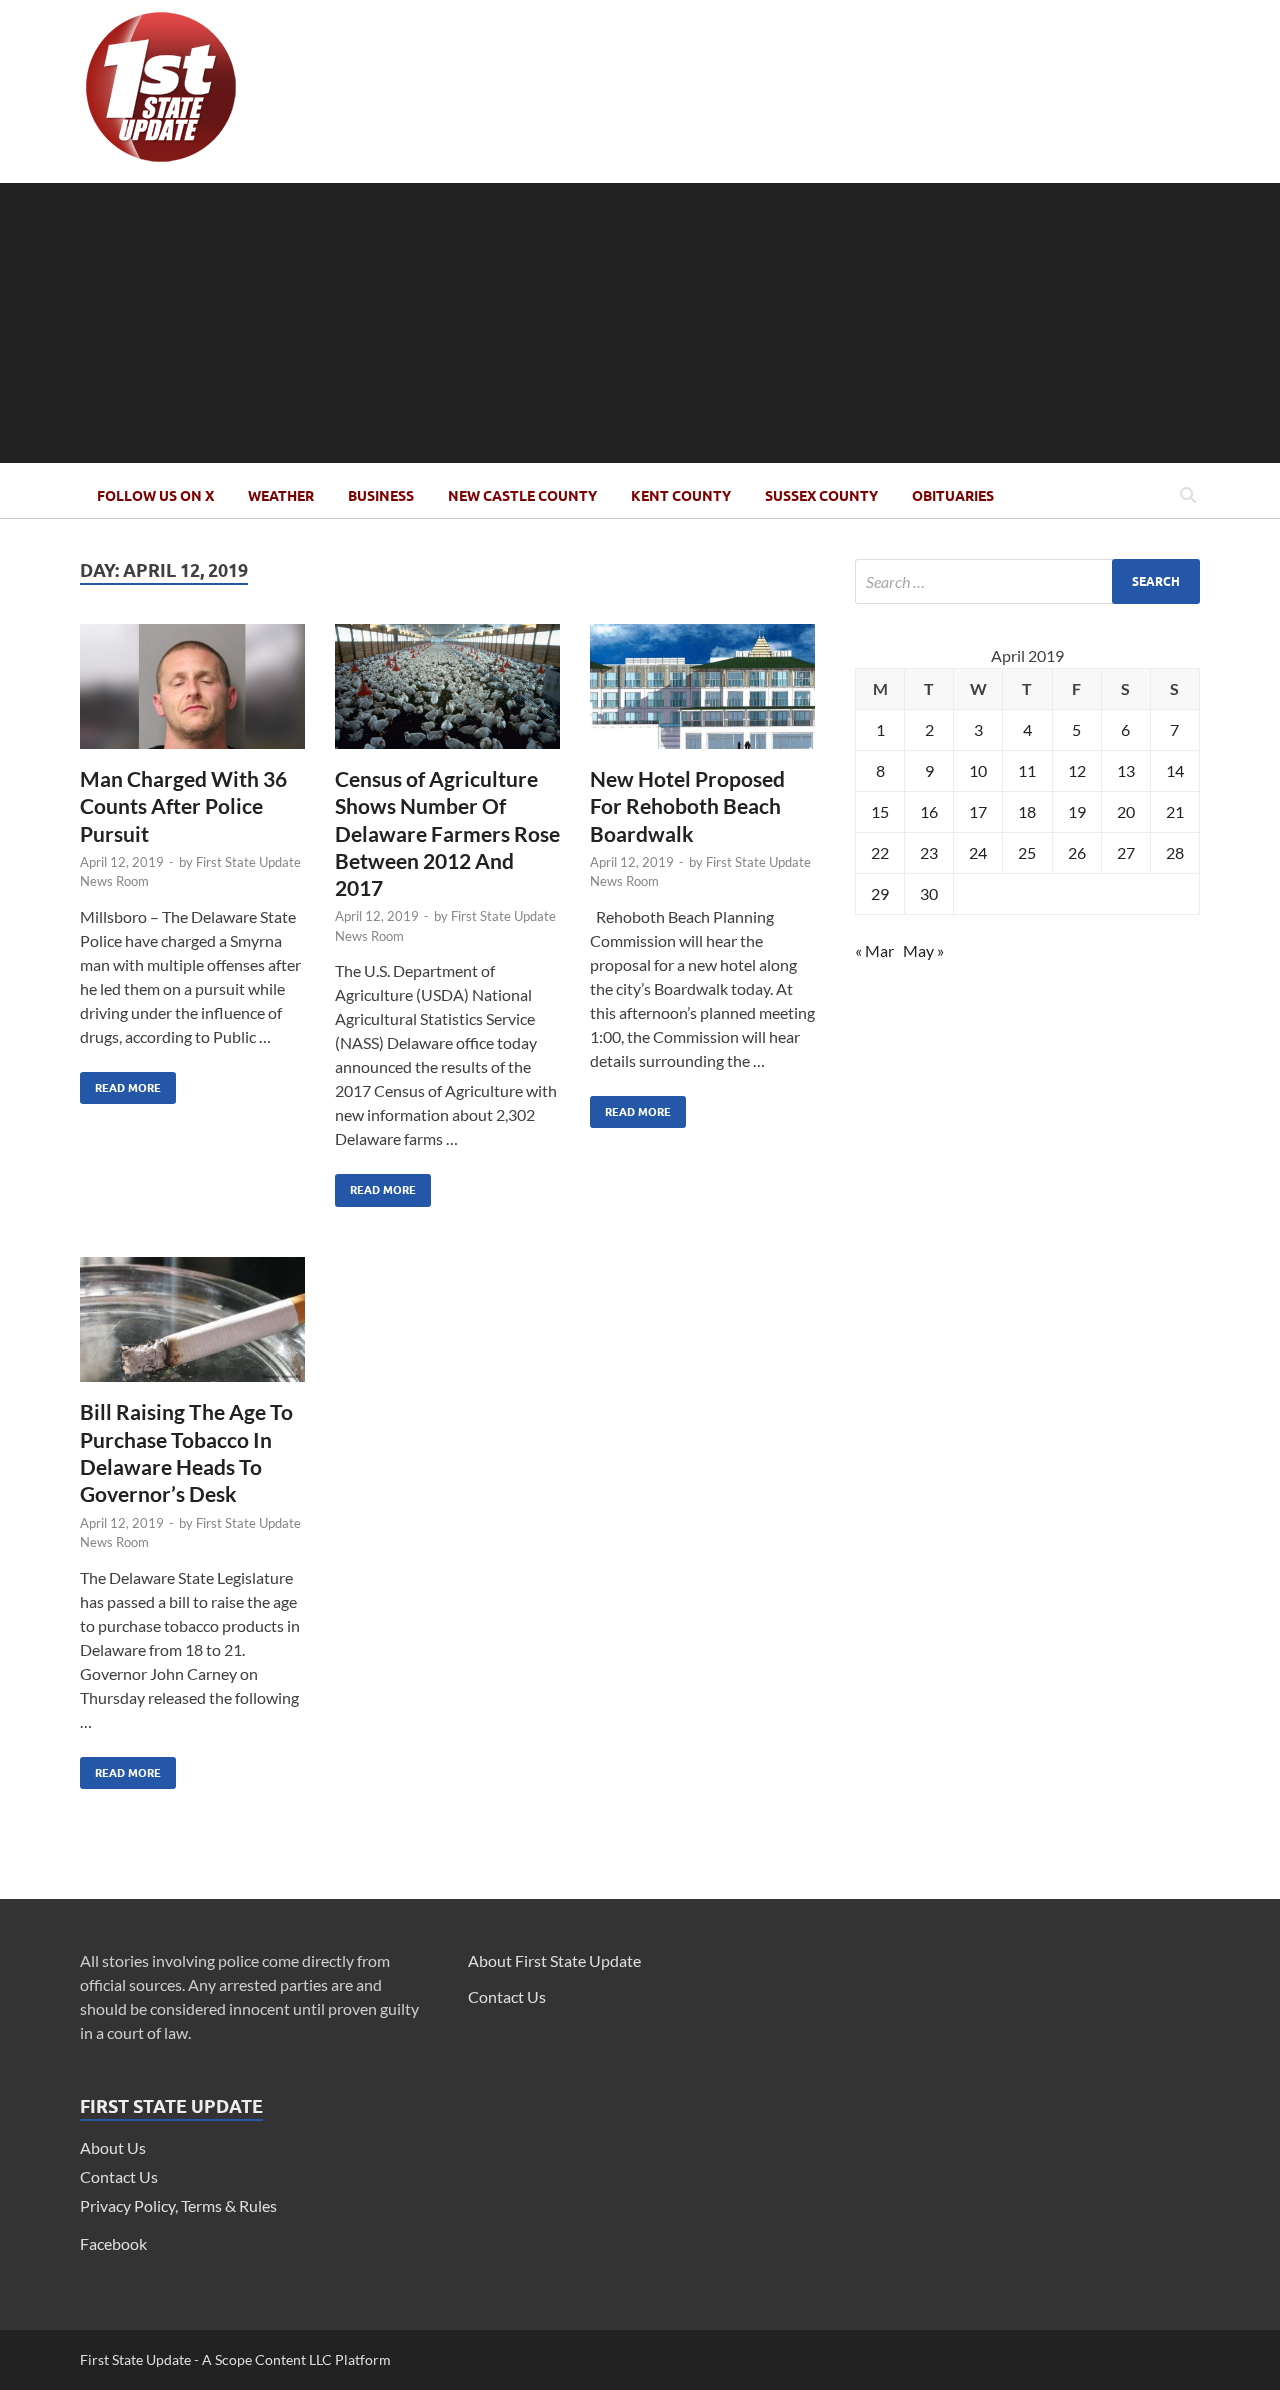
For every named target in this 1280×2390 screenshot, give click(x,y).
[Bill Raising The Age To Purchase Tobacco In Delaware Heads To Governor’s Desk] (192, 1327)
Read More (120, 1083)
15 (880, 811)
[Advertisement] (640, 323)
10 (978, 770)
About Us (113, 2147)
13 (1126, 770)
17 (978, 811)
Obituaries (953, 496)
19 (1077, 811)
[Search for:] (1027, 581)
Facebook (113, 2243)
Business (381, 496)
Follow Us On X (155, 496)
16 (929, 811)
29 (880, 893)
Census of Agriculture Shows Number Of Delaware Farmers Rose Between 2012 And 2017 (447, 833)
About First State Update (554, 1960)
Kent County (681, 496)
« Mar (874, 950)
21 (1175, 811)
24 (978, 852)
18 (1027, 811)
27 (1126, 852)
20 (1126, 811)
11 (1027, 770)
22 (880, 852)
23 (929, 852)
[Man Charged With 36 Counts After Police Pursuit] (192, 694)
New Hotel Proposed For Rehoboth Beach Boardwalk (687, 806)
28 (1175, 852)
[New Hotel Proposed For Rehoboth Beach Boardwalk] (702, 694)
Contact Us (119, 2176)
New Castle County (522, 496)
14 (1175, 770)
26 (1077, 852)
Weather (281, 496)
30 (929, 893)
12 (1077, 770)
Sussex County (821, 496)
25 (1027, 852)
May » (923, 950)
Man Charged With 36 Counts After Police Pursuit (183, 806)
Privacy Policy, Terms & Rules (178, 2205)
